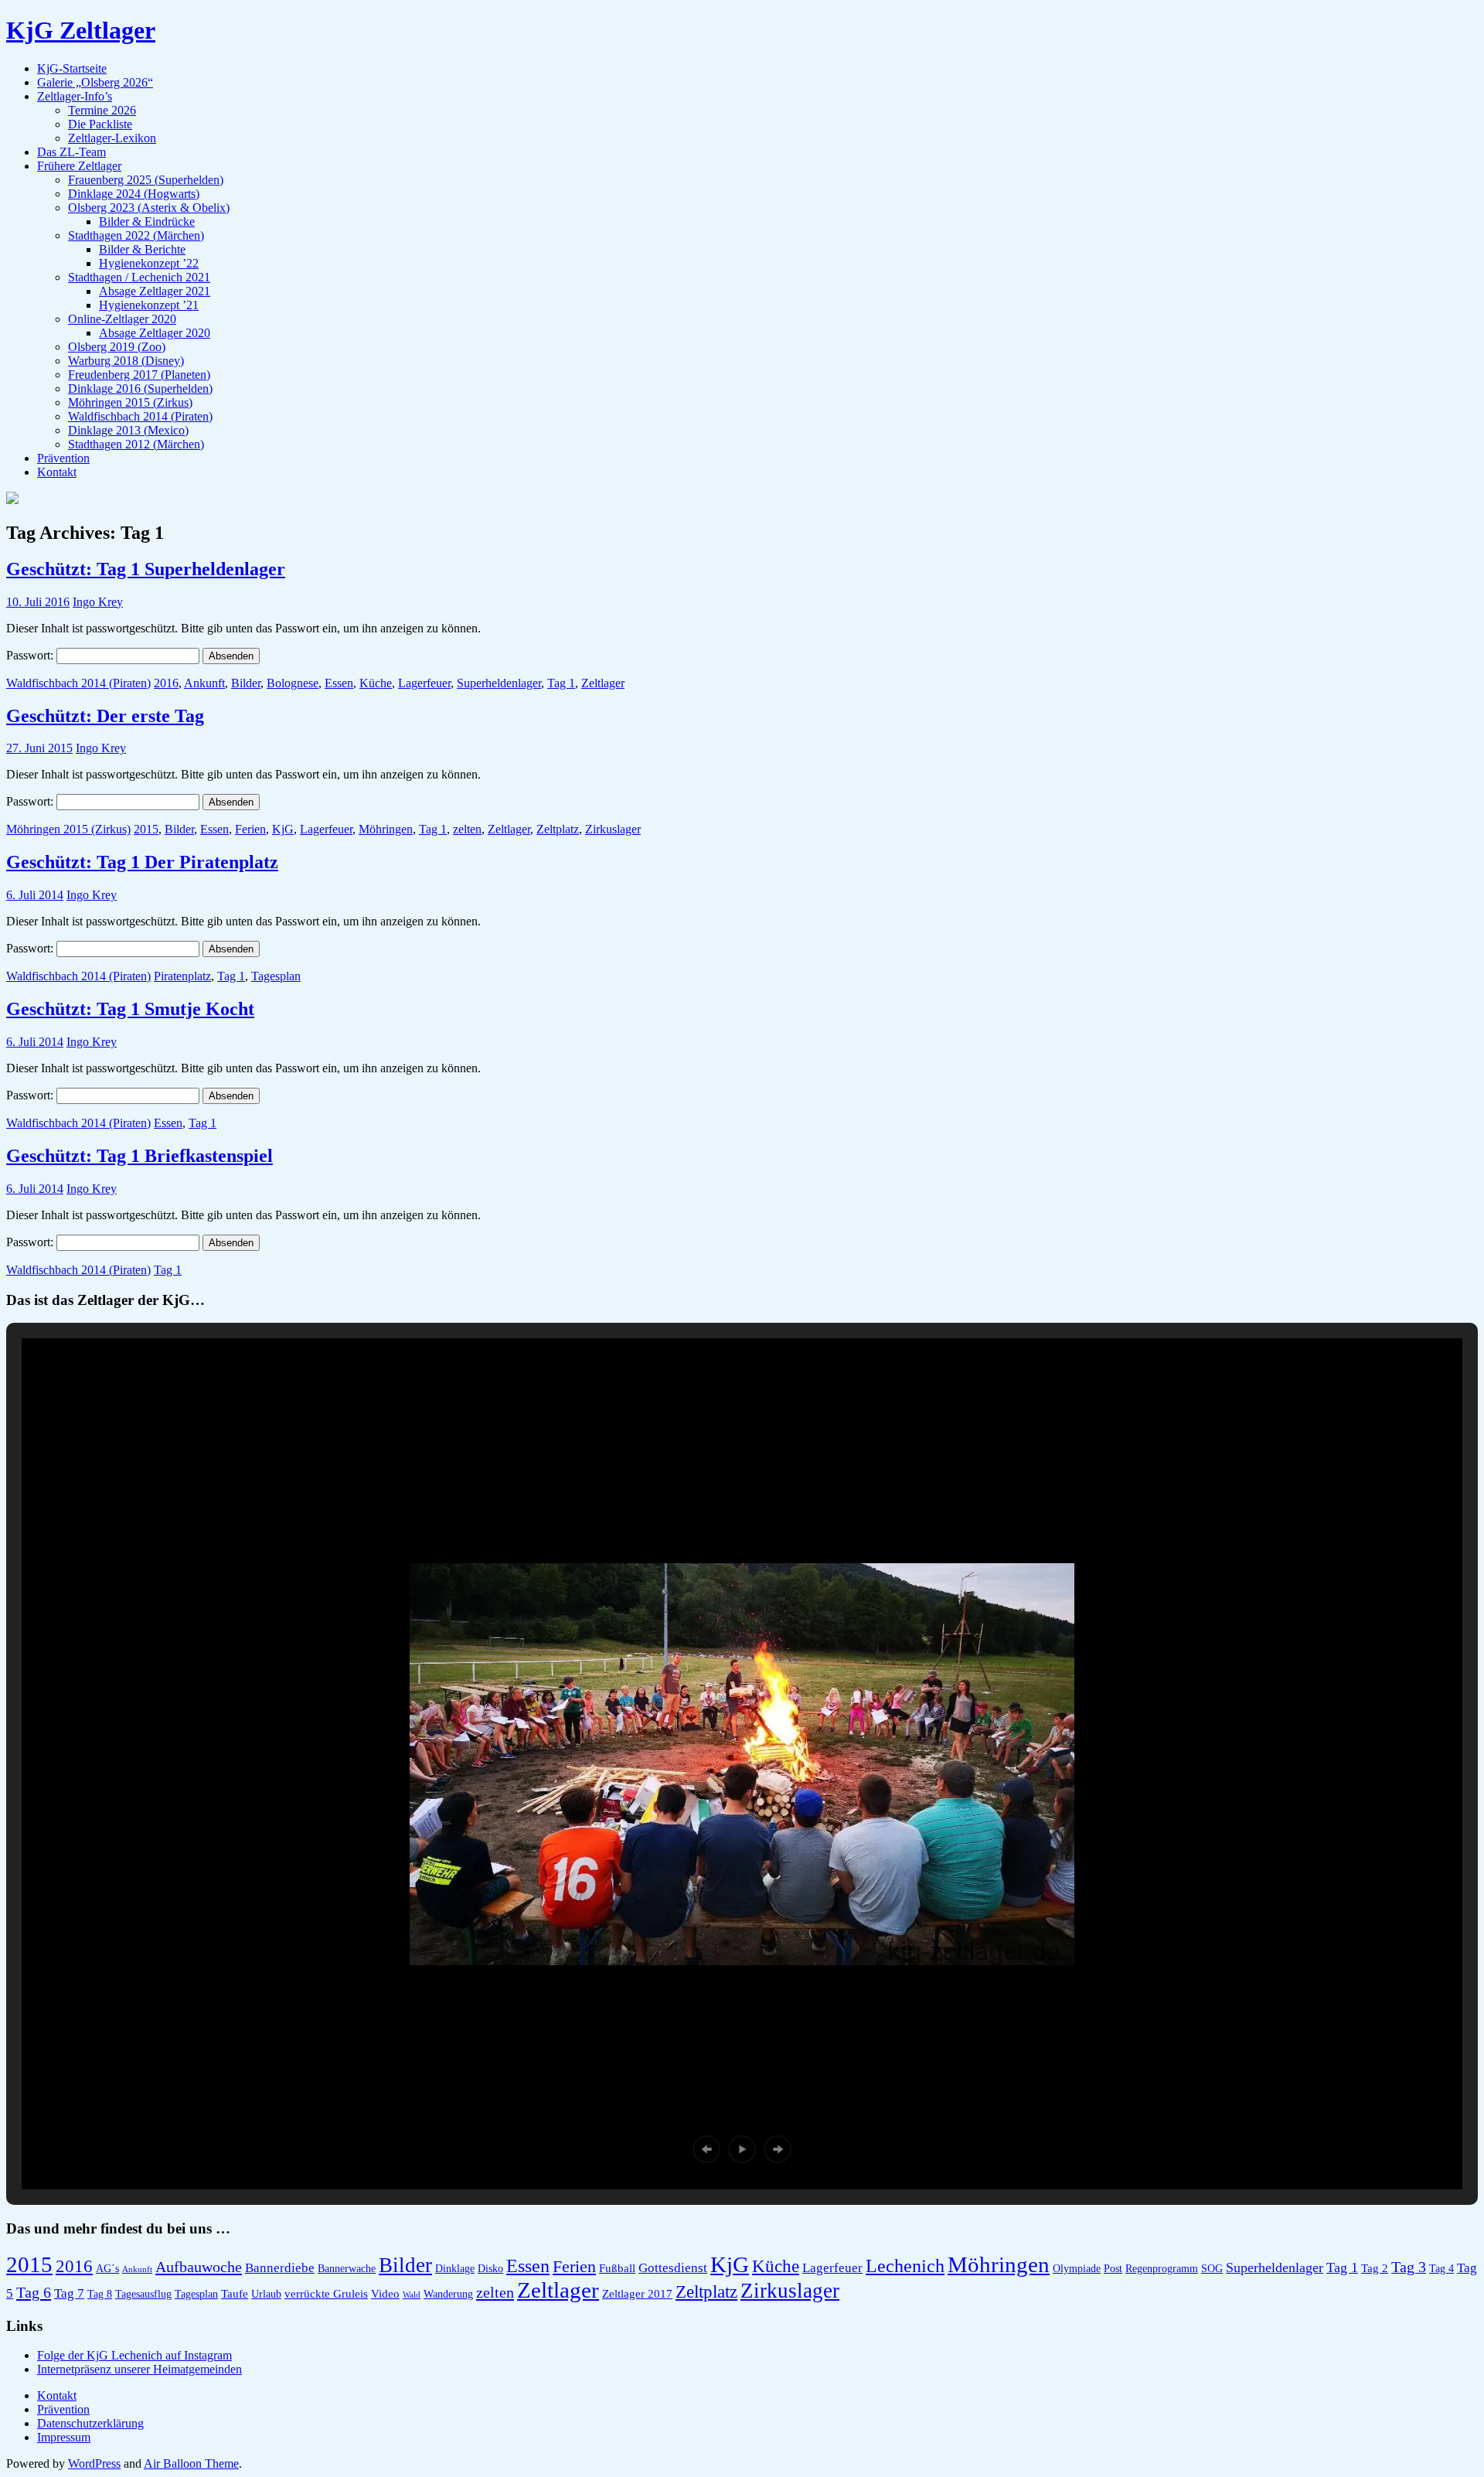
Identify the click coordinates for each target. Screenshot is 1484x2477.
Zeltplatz (558, 829)
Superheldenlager (499, 683)
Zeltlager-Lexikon (112, 138)
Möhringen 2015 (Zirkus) (130, 402)
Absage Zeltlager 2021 (155, 291)
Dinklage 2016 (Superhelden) (140, 388)
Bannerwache (347, 2269)
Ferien (250, 829)
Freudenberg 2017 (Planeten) (139, 375)
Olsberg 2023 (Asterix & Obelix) (149, 208)
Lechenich (905, 2266)
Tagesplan (276, 976)
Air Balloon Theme (191, 2463)
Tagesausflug (143, 2294)
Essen (339, 683)
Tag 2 (1375, 2268)
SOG (1212, 2269)
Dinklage (455, 2269)
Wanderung (448, 2294)
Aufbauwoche (199, 2267)
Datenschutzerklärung (90, 2423)
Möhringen (386, 829)
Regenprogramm (1162, 2269)
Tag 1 (561, 683)
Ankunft (204, 683)
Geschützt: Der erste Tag (105, 716)
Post (1113, 2269)
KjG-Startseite (72, 68)
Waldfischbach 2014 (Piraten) (140, 416)
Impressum (64, 2437)
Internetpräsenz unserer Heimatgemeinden (140, 2369)
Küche (376, 683)
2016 (166, 683)
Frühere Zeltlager (79, 166)
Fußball (617, 2268)
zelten (467, 829)
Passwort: (31, 655)
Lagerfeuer (424, 683)
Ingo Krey (98, 602)
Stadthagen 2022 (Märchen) (136, 235)
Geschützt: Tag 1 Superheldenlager (146, 569)
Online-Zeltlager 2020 (122, 319)
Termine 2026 (102, 110)
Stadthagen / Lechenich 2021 (139, 277)
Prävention (63, 458)
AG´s (107, 2269)
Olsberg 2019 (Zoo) (117, 347)
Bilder (246, 683)
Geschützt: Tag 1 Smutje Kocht (130, 1009)
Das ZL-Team (71, 152)
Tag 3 (1409, 2267)
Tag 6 (34, 2292)
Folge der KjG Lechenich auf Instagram (134, 2355)
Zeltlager (603, 683)
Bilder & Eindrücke (147, 221)
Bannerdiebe (280, 2268)
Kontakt (57, 472)
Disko (490, 2269)
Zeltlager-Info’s (75, 96)
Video (385, 2293)
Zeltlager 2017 (637, 2293)
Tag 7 (69, 2293)
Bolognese (293, 683)
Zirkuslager (613, 829)
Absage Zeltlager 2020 (155, 333)
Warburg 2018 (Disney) (126, 361)
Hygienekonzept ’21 (149, 305)
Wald (412, 2295)
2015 (146, 829)
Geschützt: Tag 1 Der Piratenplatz (142, 862)
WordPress (94, 2463)
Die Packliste (100, 124)
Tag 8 (100, 2294)
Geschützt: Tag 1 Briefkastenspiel (140, 1156)
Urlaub (266, 2294)
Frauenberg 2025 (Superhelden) (146, 180)
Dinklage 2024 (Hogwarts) (134, 194)
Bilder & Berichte (142, 249)
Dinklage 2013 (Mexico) (128, 430)
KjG (283, 829)
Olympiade (1077, 2269)
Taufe (235, 2293)
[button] (706, 2149)
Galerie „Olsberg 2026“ (95, 82)
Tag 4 (1441, 2269)
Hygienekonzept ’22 (149, 263)
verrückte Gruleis (326, 2293)
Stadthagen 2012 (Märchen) (136, 444)
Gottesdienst (673, 2268)
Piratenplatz (182, 976)
